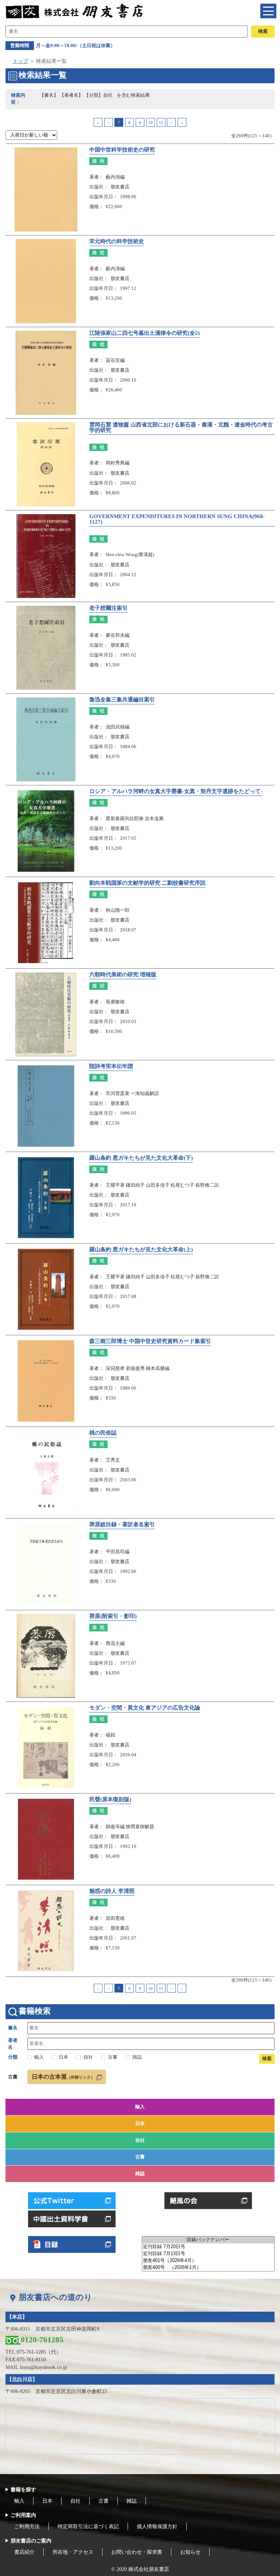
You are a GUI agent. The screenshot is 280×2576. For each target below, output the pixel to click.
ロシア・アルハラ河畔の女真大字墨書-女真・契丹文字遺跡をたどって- (176, 791)
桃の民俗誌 (103, 1433)
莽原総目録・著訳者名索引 (122, 1524)
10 (151, 123)
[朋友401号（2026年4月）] (208, 2261)
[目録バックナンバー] (208, 2240)
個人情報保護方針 (157, 2527)
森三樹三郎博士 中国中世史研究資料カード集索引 (150, 1341)
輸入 (140, 2107)
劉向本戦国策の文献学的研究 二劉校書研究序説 (147, 883)
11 (161, 123)
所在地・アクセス (73, 2552)
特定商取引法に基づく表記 (88, 2527)
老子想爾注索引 (108, 608)
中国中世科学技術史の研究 (122, 150)
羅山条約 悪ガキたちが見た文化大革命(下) (141, 1158)
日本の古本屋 (63, 2077)
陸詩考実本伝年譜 (111, 1066)
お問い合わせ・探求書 (137, 2552)
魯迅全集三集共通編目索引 (122, 700)
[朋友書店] (75, 11)
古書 (140, 2157)
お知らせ (190, 2552)
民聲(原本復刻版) (110, 1799)
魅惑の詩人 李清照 (112, 1891)
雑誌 (140, 2174)
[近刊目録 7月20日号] (208, 2247)
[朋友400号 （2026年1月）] (208, 2268)
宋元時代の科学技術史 (117, 241)
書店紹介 (24, 2552)
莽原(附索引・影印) (113, 1616)
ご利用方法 (27, 2527)
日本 (140, 2124)
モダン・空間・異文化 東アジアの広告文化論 (145, 1708)
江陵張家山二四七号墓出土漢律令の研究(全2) (145, 333)
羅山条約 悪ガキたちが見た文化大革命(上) (141, 1249)
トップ (20, 61)
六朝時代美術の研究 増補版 (123, 975)
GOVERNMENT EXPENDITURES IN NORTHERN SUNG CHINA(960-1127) (177, 519)
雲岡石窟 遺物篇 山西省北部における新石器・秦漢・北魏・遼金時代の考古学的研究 (181, 427)
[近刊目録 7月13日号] (208, 2254)
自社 (140, 2140)
